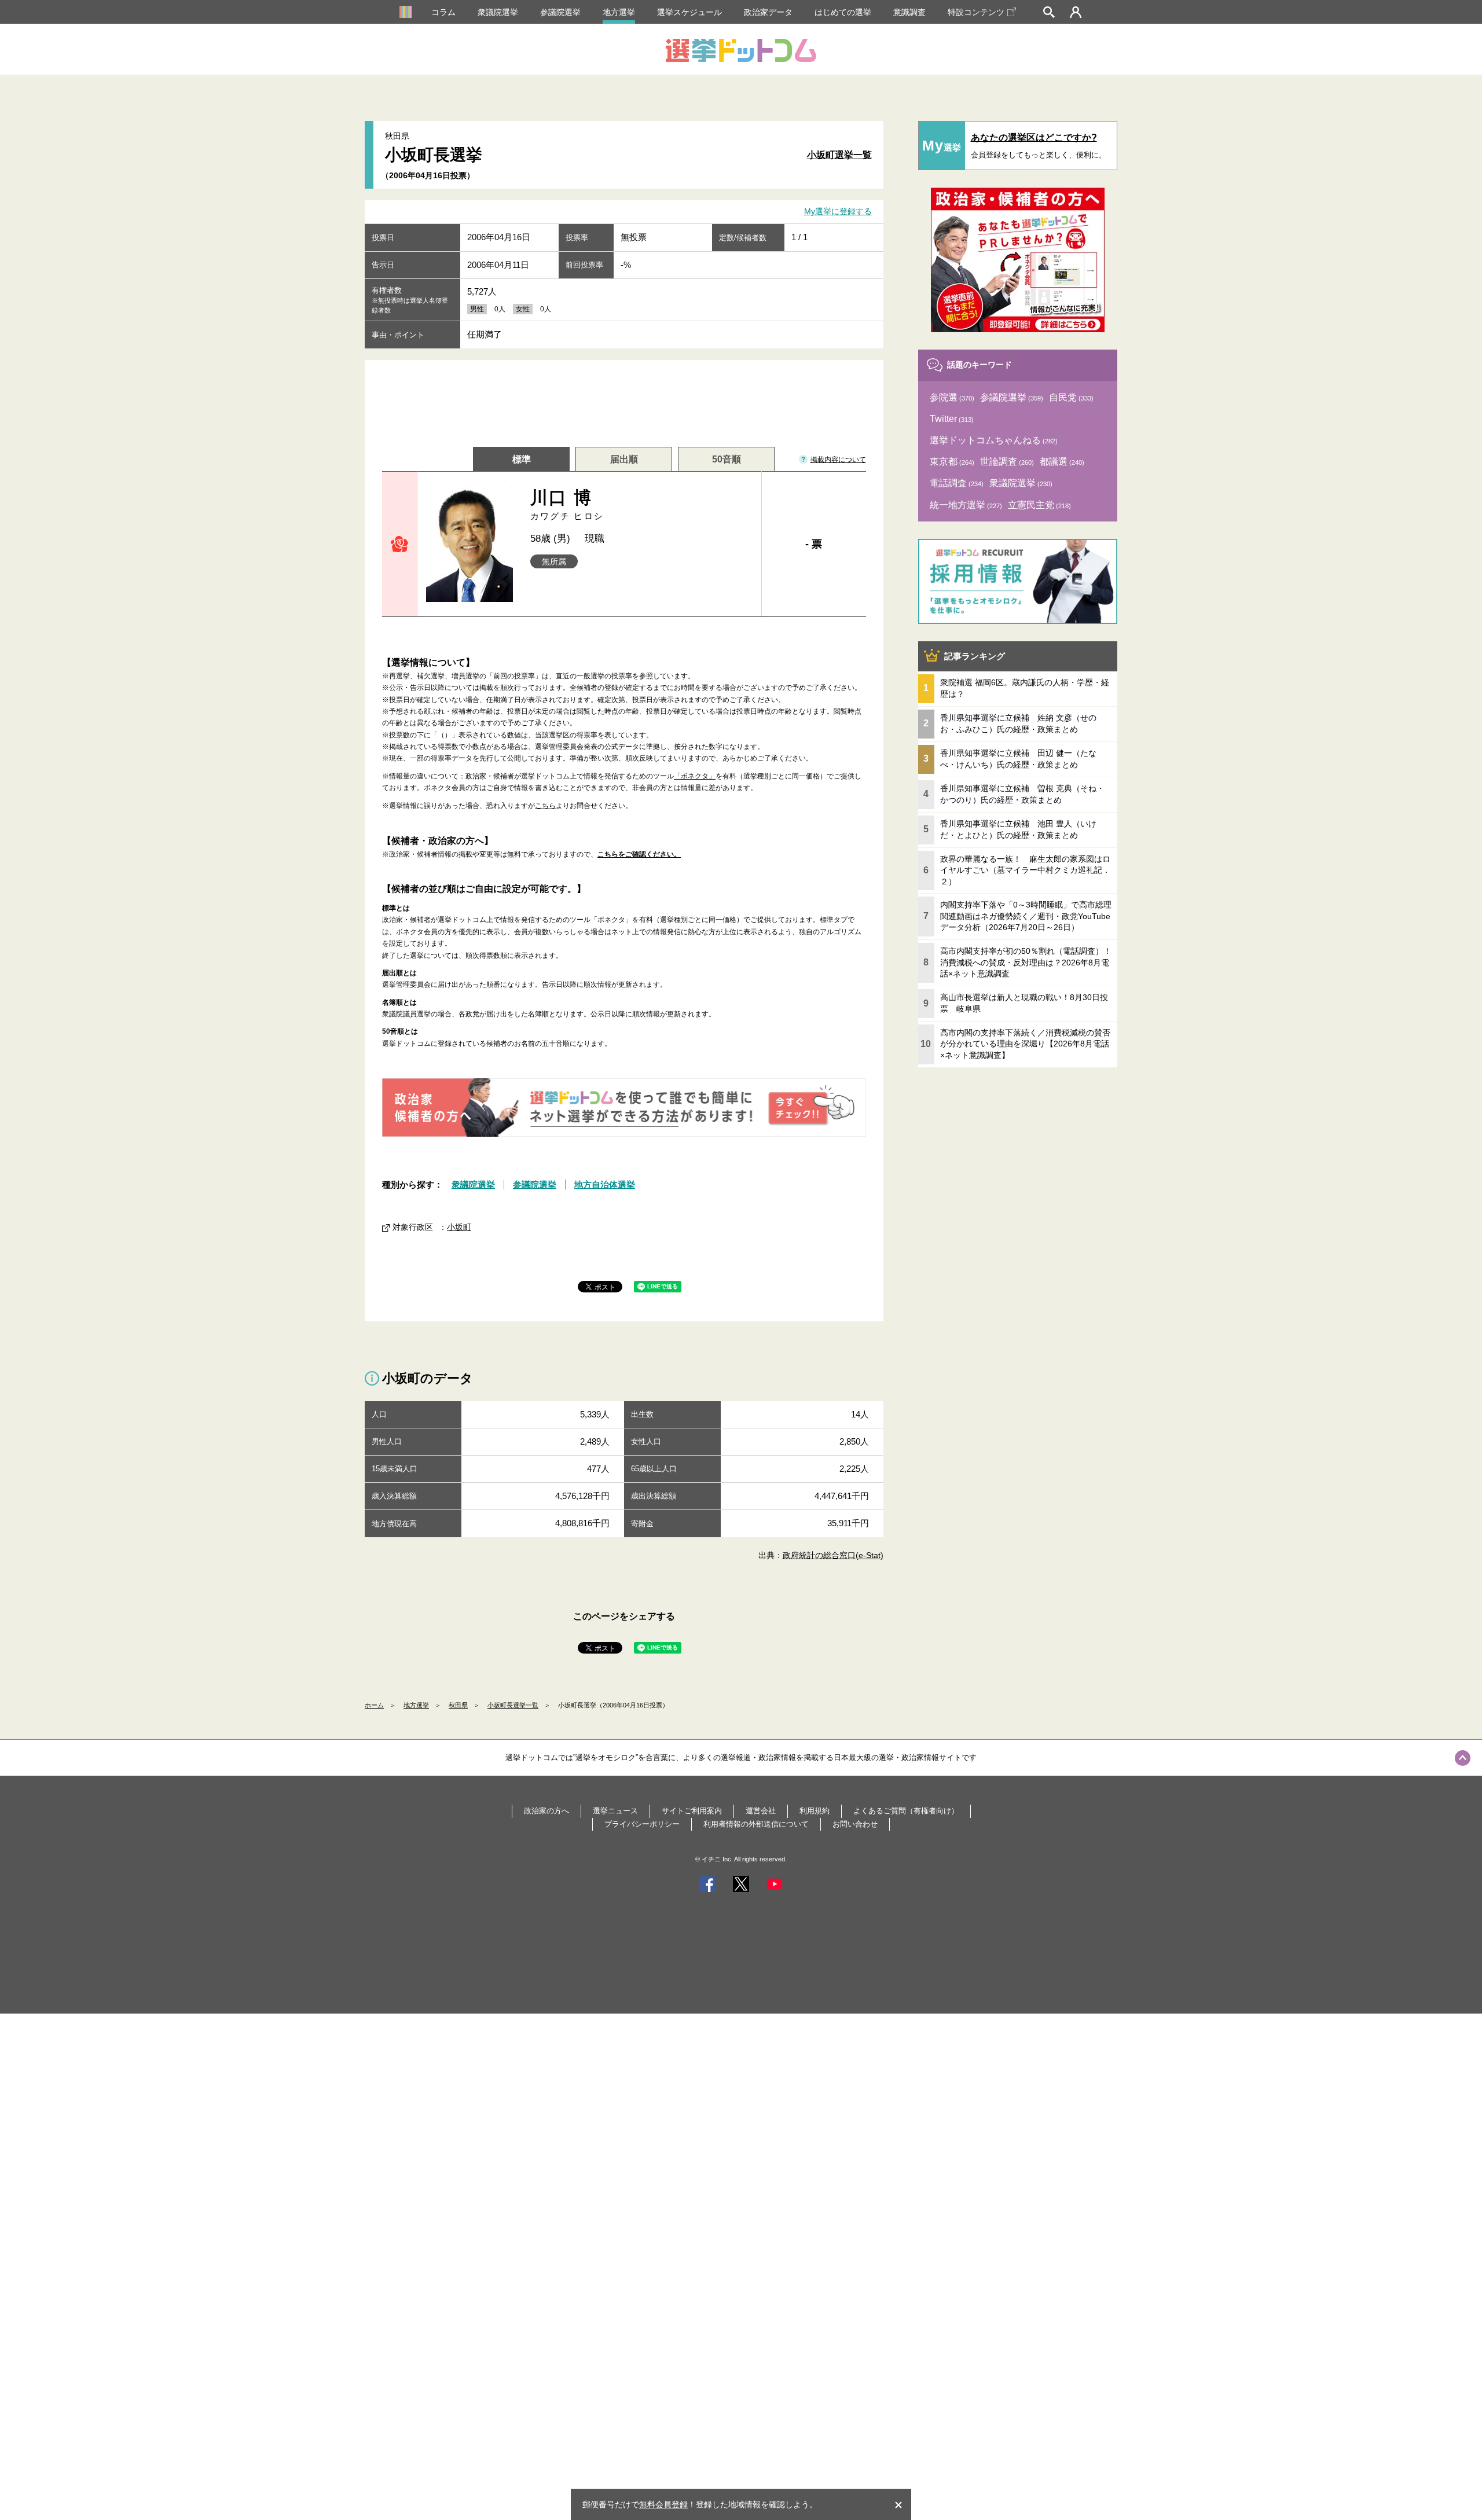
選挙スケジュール (689, 12)
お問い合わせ (855, 1824)
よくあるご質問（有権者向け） (906, 1811)
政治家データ (768, 12)
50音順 (727, 459)
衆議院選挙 (498, 12)
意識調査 (909, 12)
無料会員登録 (663, 2504)
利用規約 (815, 1811)
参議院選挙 (560, 12)
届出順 (624, 459)
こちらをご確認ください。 (639, 854)
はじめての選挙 (843, 12)
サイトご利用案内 (692, 1811)
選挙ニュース (615, 1811)
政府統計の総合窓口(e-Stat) (833, 1555)
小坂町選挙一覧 (839, 155)
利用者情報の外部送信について (756, 1824)
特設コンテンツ (976, 12)
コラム (443, 12)
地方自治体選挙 (605, 1184)
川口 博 (567, 504)
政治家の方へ (546, 1811)
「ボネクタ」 (695, 776)
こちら (545, 806)
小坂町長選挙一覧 (513, 1705)
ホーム (374, 1705)
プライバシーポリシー (642, 1824)
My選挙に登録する (838, 212)
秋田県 (458, 1705)
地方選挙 (619, 12)
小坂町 (459, 1227)
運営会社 (761, 1811)
